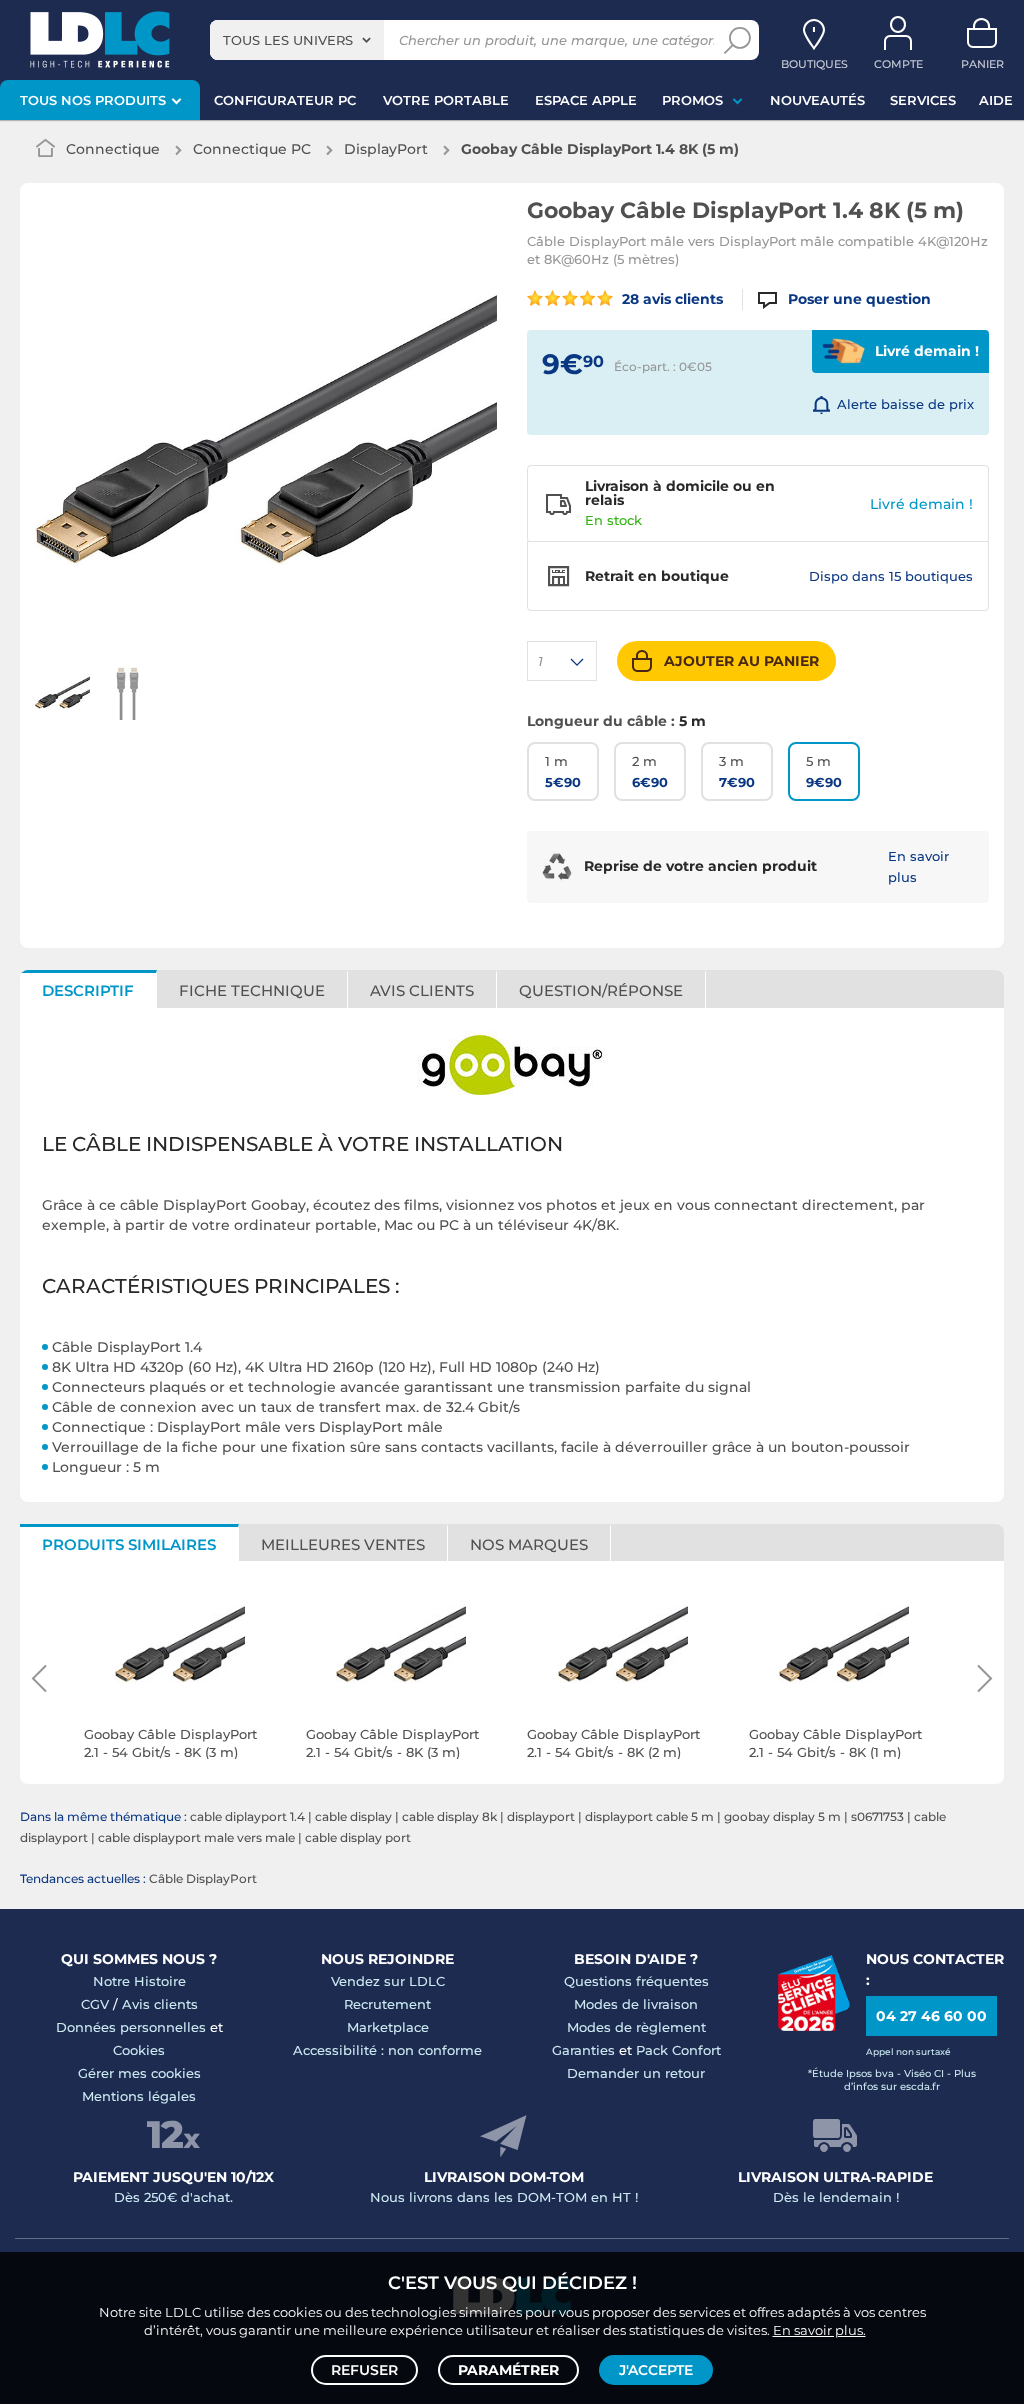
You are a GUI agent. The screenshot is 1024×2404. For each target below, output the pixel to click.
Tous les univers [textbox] (288, 40)
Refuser (364, 2370)
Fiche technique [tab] (252, 990)
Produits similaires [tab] (129, 1544)
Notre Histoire (139, 1981)
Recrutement (387, 2004)
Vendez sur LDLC (388, 1981)
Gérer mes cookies (139, 2073)
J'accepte (656, 2370)
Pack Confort (678, 2050)
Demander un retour (636, 2073)
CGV (95, 2004)
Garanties (583, 2050)
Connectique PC (252, 149)
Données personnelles (131, 2027)
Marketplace (388, 2027)
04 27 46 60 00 (931, 2016)
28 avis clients (670, 299)
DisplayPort (386, 149)
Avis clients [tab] (422, 990)
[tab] (601, 989)
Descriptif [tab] (88, 990)
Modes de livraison (636, 2004)
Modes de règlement (636, 2027)
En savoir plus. (819, 2330)
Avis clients (160, 2004)
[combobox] (297, 40)
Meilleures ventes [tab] (343, 1544)
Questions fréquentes (636, 1981)
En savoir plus (918, 866)
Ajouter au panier (741, 661)
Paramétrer (508, 2370)
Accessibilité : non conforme (387, 2050)
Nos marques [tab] (529, 1544)
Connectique (113, 149)
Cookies (139, 2050)
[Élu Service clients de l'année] (813, 2026)
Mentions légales (139, 2096)
